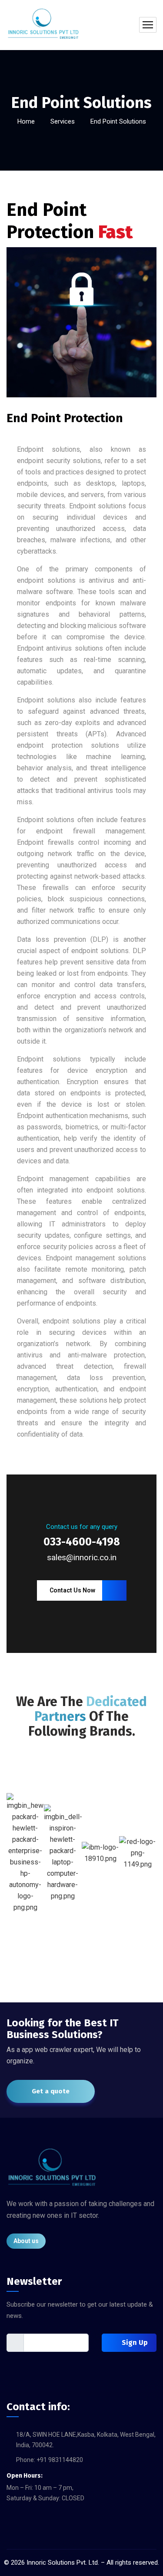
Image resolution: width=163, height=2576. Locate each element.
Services (63, 121)
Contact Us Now (72, 1612)
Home (26, 121)
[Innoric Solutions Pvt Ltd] (43, 25)
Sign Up (134, 2364)
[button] (14, 1875)
